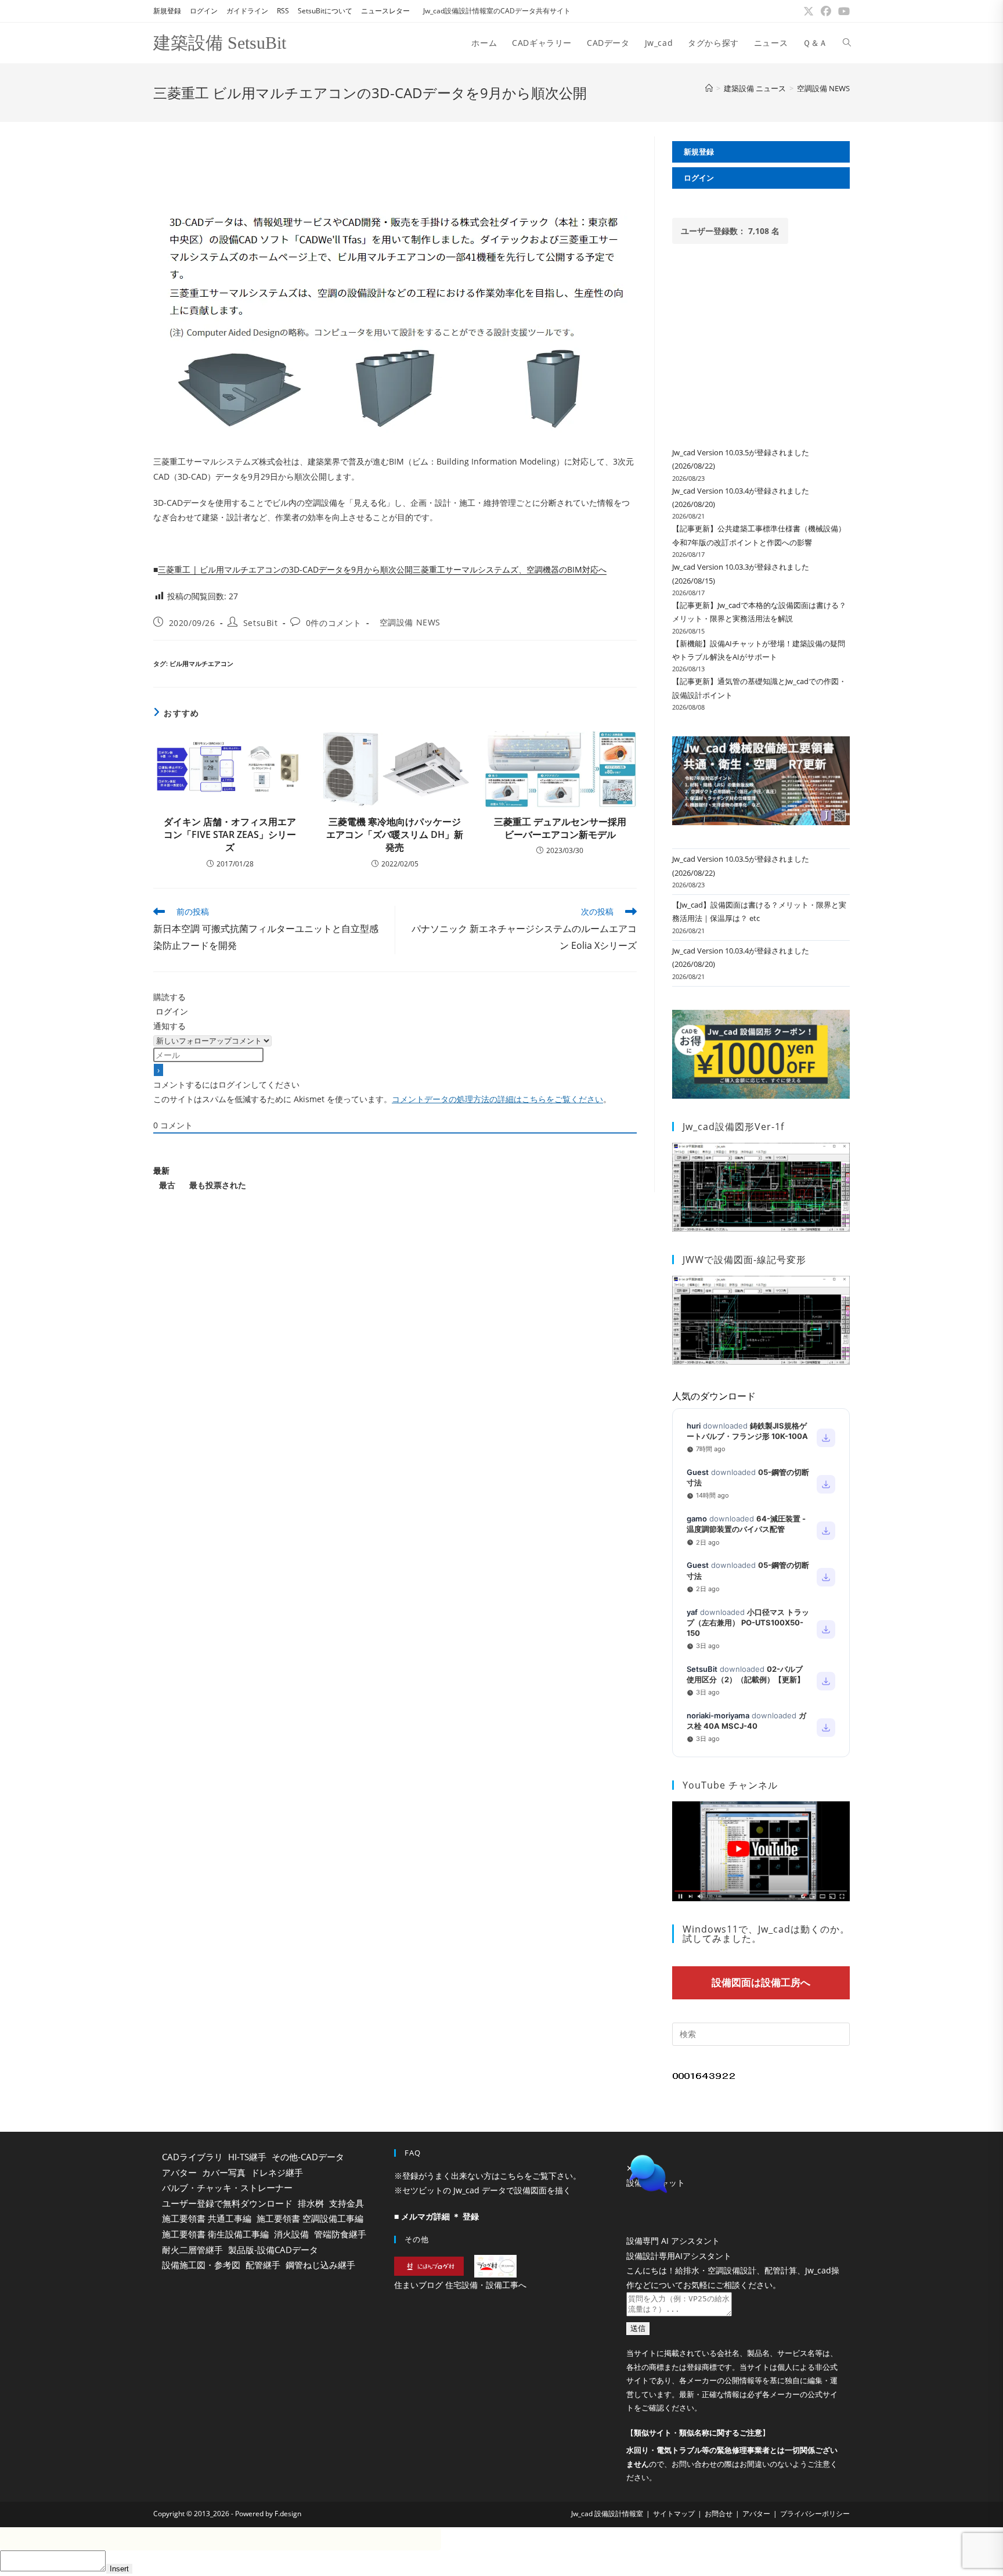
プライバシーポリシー (815, 2514)
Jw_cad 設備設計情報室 (607, 2514)
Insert (119, 2569)
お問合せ (719, 2514)
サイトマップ (674, 2514)
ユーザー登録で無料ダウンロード (227, 2203)
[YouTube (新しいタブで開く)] (842, 11)
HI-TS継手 (247, 2157)
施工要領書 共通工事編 (207, 2218)
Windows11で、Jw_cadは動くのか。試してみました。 (766, 1934)
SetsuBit (261, 623)
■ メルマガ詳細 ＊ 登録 (436, 2216)
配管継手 (263, 2265)
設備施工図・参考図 (201, 2265)
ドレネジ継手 (277, 2172)
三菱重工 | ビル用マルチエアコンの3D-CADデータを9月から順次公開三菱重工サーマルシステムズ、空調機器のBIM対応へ (382, 569)
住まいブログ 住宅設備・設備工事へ (460, 2285)
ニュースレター (385, 11)
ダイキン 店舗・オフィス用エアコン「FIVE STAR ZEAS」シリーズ (230, 835)
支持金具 (347, 2203)
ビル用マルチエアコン (201, 663)
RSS (283, 11)
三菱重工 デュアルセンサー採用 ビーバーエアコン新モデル (560, 828)
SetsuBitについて (325, 11)
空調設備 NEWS (823, 88)
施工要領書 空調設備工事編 (310, 2218)
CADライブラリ (192, 2157)
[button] (734, 2174)
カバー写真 (224, 2172)
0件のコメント (334, 623)
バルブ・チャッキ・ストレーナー (227, 2188)
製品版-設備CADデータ (273, 2250)
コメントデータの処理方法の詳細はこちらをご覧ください (497, 1099)
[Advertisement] (395, 163)
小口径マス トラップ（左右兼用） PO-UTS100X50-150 (748, 1622)
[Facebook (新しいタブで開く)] (826, 11)
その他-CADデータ (308, 2157)
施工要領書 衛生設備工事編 (215, 2234)
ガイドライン (247, 11)
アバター (179, 2172)
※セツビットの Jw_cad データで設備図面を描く (483, 2190)
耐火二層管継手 (192, 2250)
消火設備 (291, 2234)
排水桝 (311, 2203)
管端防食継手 (340, 2234)
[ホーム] (709, 88)
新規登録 (167, 11)
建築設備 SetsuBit (220, 43)
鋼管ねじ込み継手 (320, 2265)
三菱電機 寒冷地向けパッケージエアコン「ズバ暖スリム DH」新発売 (395, 835)
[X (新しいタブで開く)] (809, 11)
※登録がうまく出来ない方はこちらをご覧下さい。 (488, 2176)
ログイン (204, 11)
